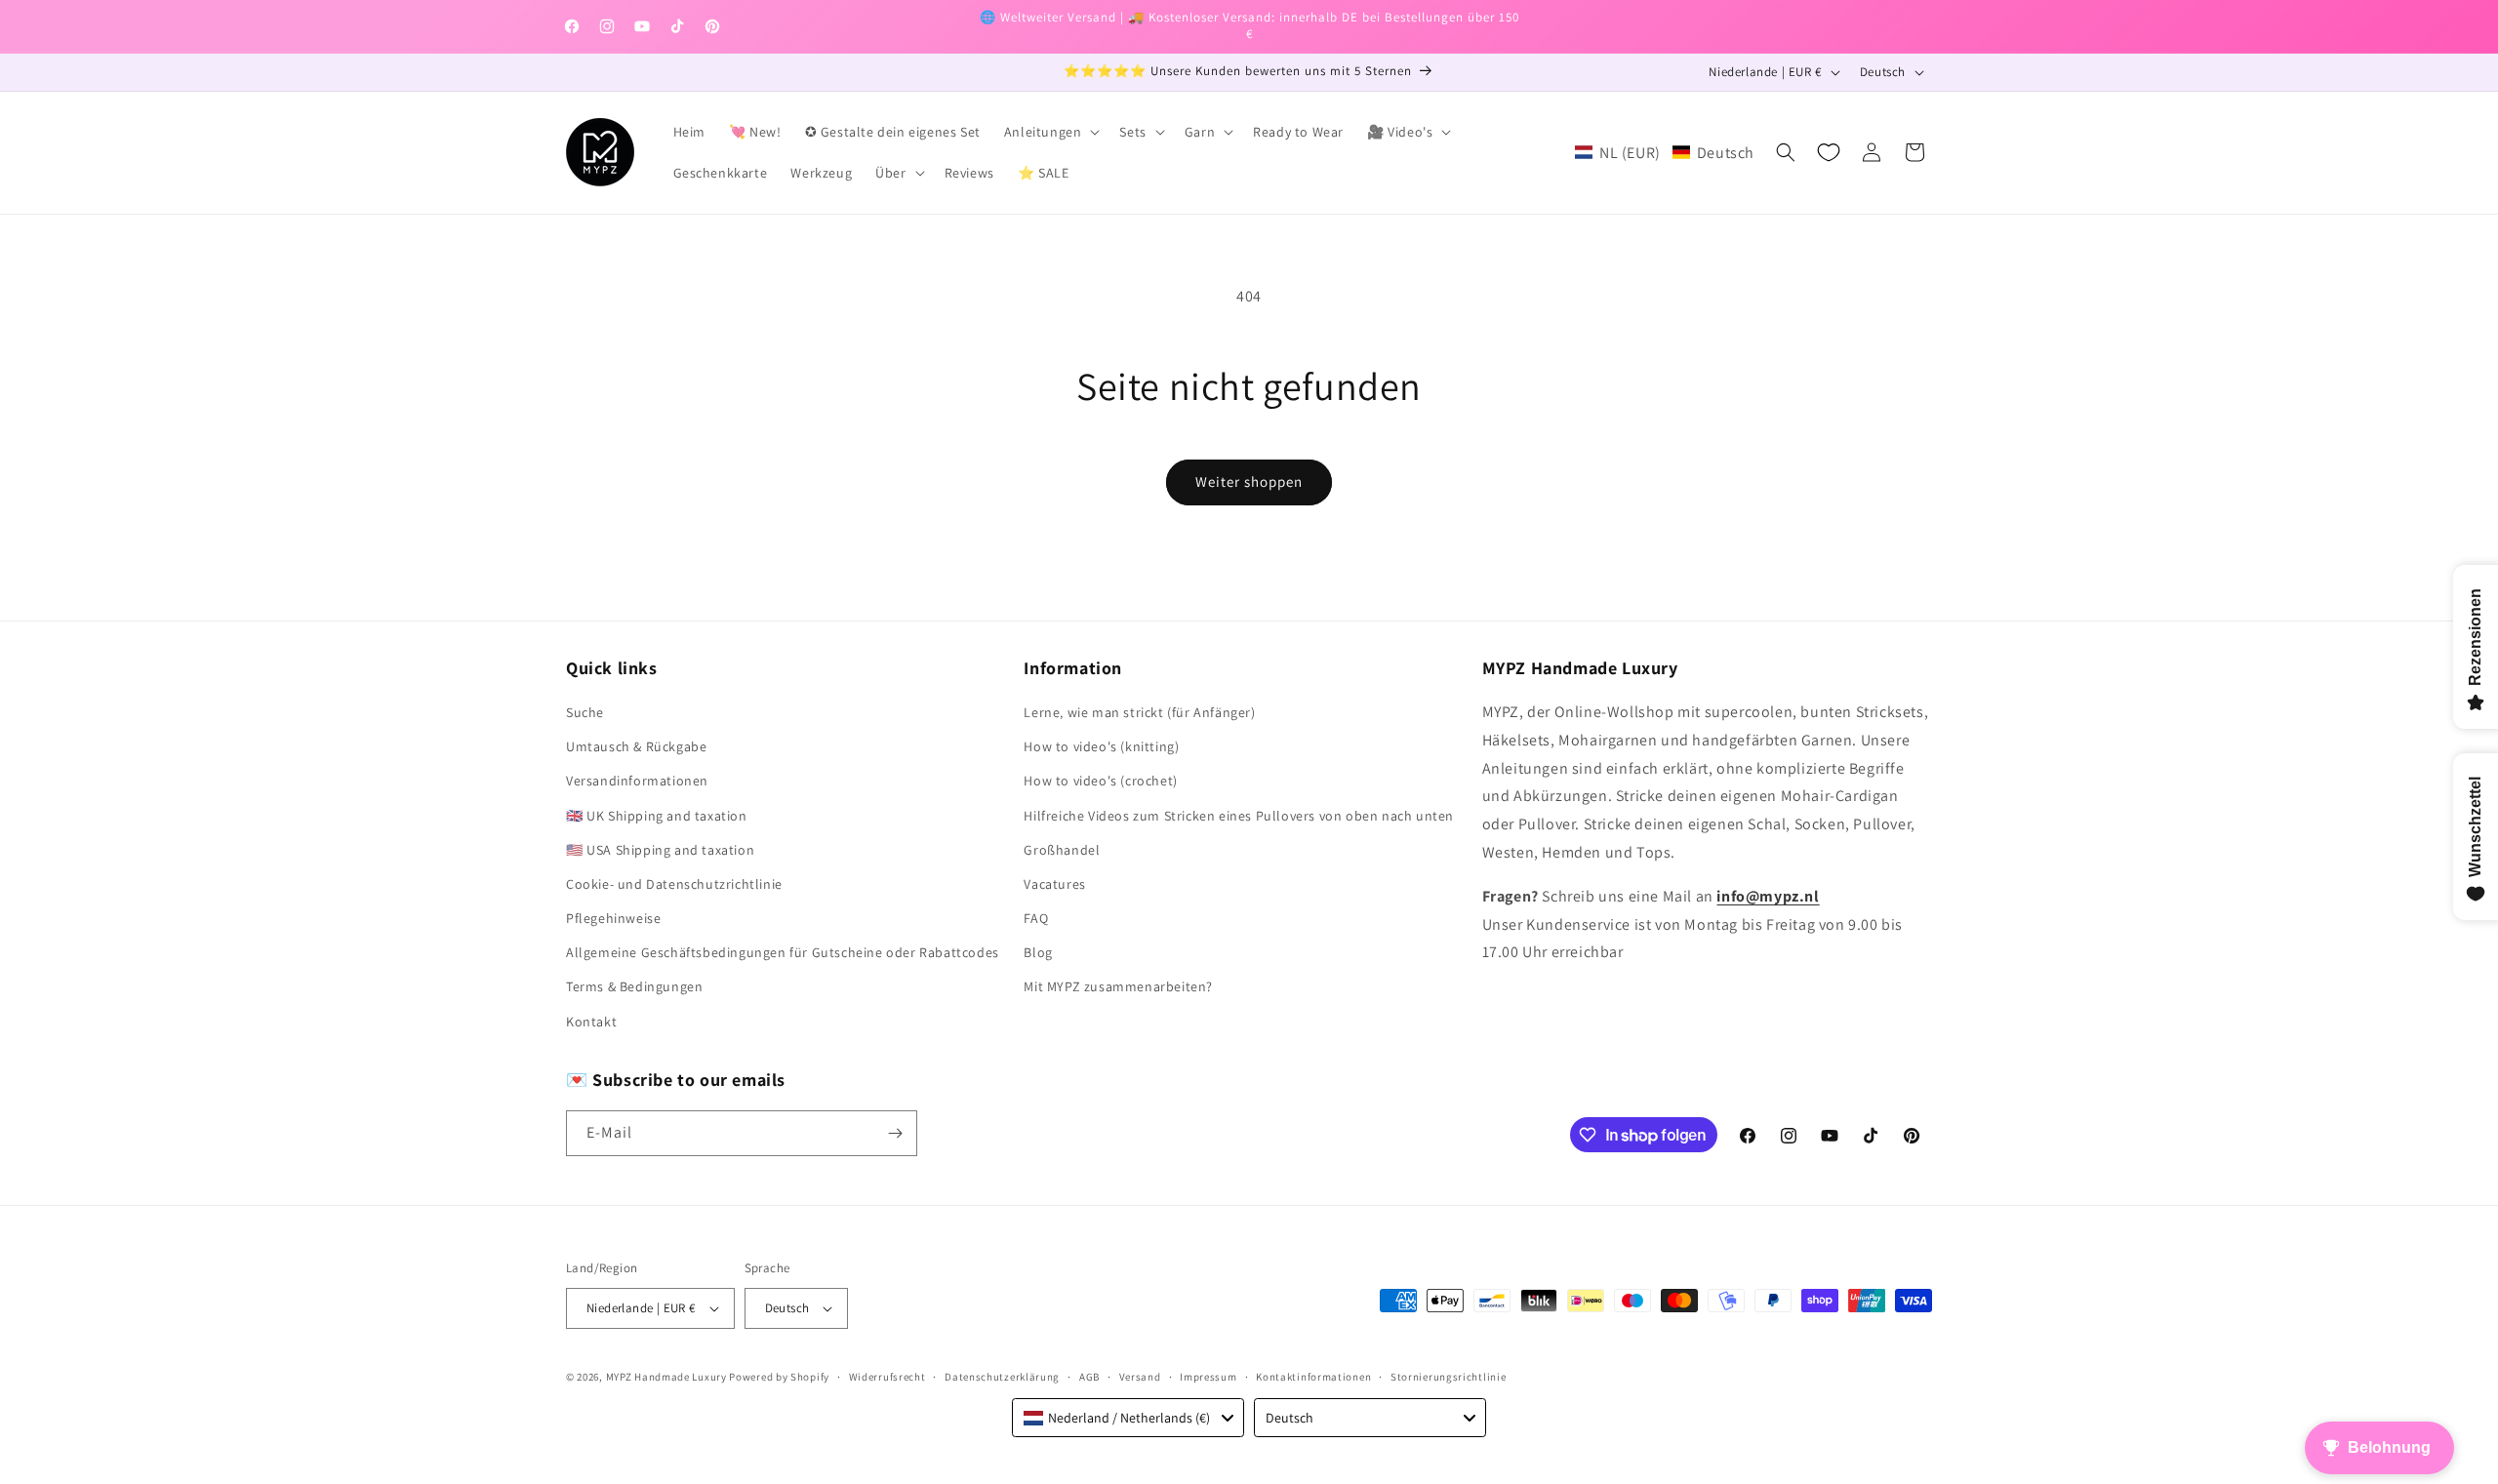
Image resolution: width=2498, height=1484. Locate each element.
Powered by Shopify (779, 1377)
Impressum (1208, 1377)
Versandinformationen (637, 781)
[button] (1050, 132)
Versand (1140, 1377)
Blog (1038, 952)
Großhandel (1062, 850)
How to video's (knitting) (1101, 746)
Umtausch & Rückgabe (636, 746)
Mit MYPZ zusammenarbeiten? (1118, 986)
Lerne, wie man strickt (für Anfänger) (1139, 712)
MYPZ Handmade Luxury (666, 1377)
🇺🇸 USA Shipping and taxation (660, 850)
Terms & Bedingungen (634, 986)
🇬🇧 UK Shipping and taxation (657, 816)
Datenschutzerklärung (1002, 1377)
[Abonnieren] (895, 1133)
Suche (585, 712)
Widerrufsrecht (887, 1377)
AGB (1089, 1377)
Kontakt (591, 1022)
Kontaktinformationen (1313, 1377)
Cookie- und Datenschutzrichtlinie (674, 884)
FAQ (1036, 918)
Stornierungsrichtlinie (1448, 1377)
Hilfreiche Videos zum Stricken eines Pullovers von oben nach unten (1239, 816)
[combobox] (1128, 1418)
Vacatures (1054, 884)
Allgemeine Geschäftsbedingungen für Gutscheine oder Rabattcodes (783, 952)
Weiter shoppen (1249, 481)
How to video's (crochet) (1100, 781)
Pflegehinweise (613, 918)
